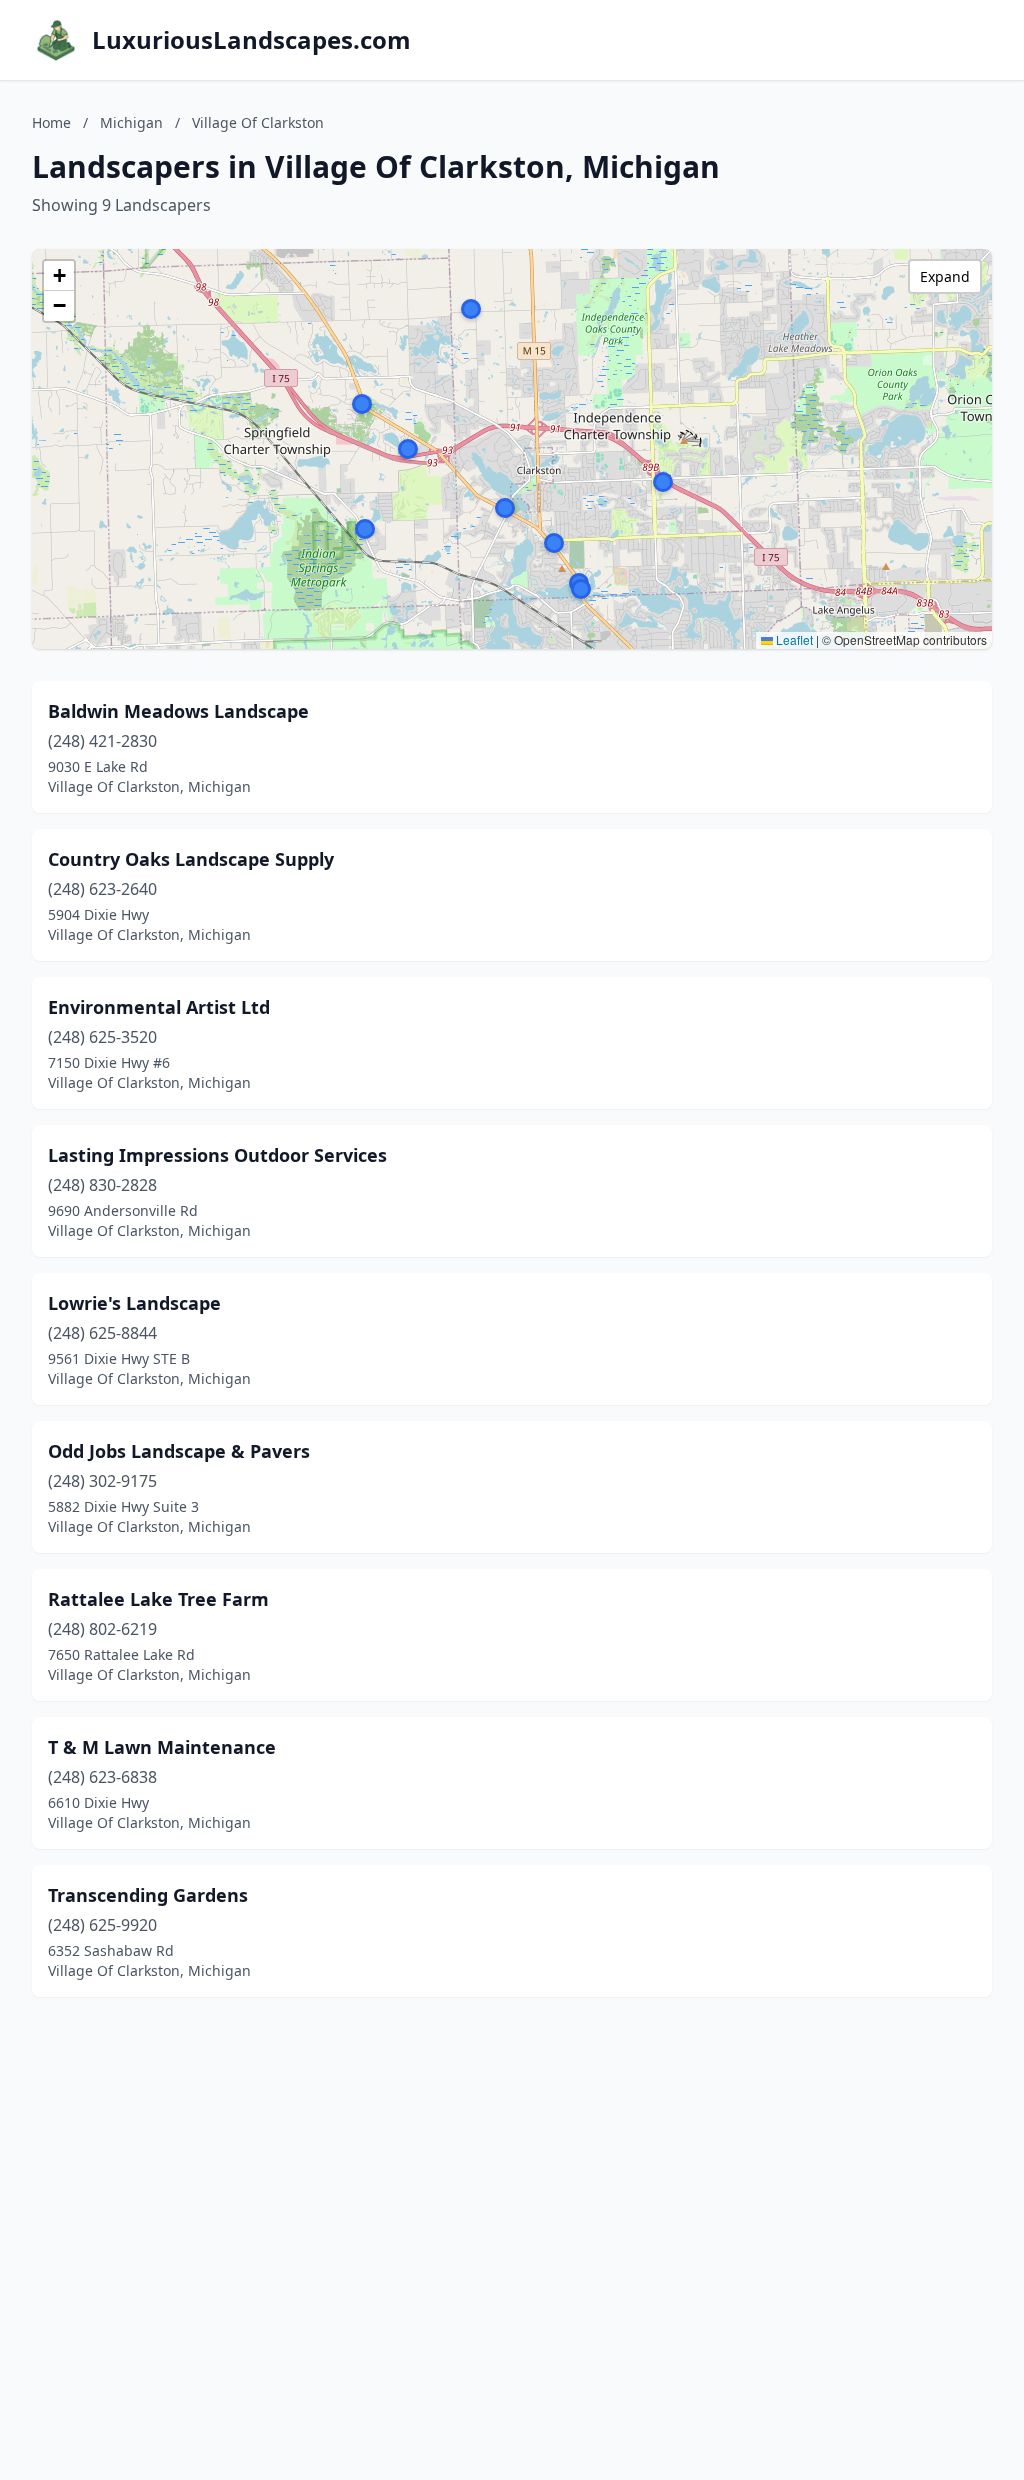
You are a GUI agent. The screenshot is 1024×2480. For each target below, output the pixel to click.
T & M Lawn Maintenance (162, 1747)
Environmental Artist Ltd (159, 1007)
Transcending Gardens (148, 1895)
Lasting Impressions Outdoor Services (217, 1155)
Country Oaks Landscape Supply (191, 859)
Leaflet (793, 639)
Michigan (131, 122)
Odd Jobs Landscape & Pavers (179, 1451)
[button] (408, 449)
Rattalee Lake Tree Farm (158, 1599)
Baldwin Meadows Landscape (178, 711)
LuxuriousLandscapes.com (251, 40)
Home (51, 122)
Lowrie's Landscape (134, 1303)
